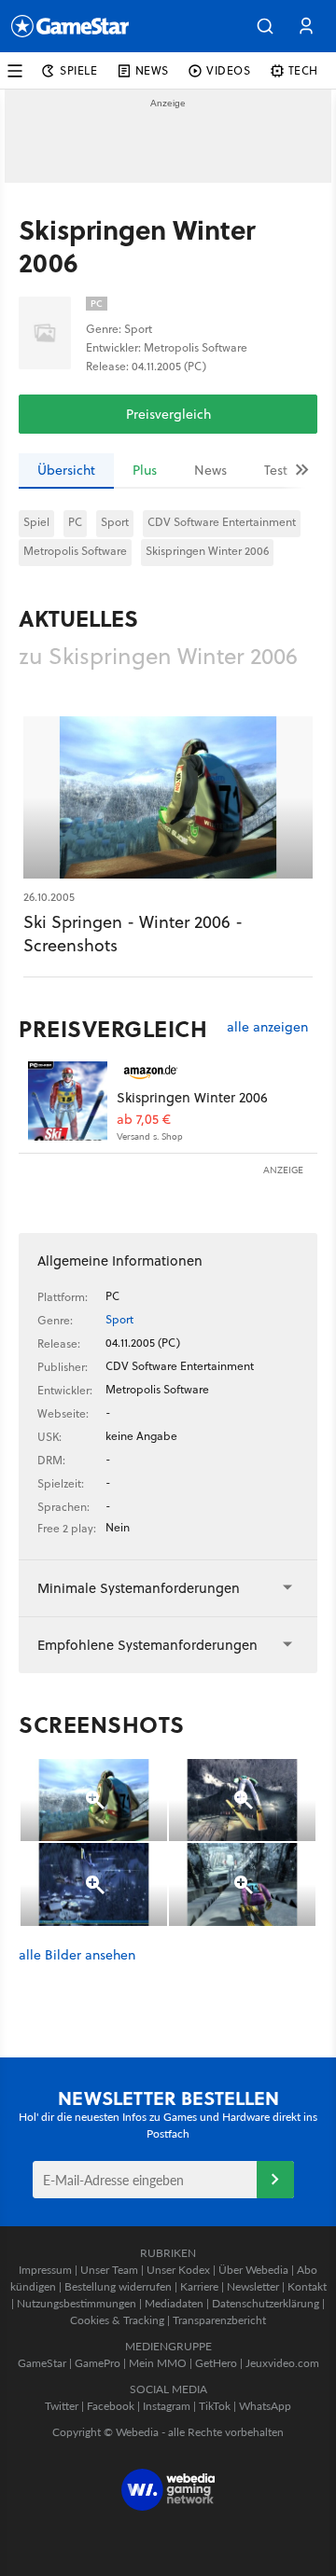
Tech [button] (303, 70)
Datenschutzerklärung (266, 2303)
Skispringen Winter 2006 (207, 551)
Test (276, 470)
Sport (115, 522)
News (210, 470)
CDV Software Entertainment (222, 522)
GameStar (42, 2363)
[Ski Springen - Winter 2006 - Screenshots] (168, 797)
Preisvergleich (168, 414)
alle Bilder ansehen (77, 1955)
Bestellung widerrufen (118, 2286)
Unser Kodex (178, 2270)
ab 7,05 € (144, 1120)
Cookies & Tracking (117, 2320)
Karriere (199, 2286)
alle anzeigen (267, 1027)
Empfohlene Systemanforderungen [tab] (147, 1645)
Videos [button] (229, 70)
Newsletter (253, 2286)
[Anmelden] (275, 2180)
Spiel (36, 522)
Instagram (167, 2406)
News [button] (152, 70)
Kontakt (307, 2286)
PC (75, 522)
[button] (265, 26)
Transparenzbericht (219, 2320)
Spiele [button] (79, 70)
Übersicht (66, 470)
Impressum (45, 2270)
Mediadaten (174, 2303)
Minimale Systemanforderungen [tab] (139, 1588)
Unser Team (109, 2270)
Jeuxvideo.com (282, 2363)
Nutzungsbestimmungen (77, 2303)
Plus (145, 470)
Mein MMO (158, 2363)
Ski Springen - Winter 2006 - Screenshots (133, 934)
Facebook (111, 2406)
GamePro (98, 2363)
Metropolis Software (75, 551)
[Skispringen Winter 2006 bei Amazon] (68, 1101)
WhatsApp (265, 2406)
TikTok (215, 2406)
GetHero (216, 2363)
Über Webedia (253, 2270)
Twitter (62, 2406)
